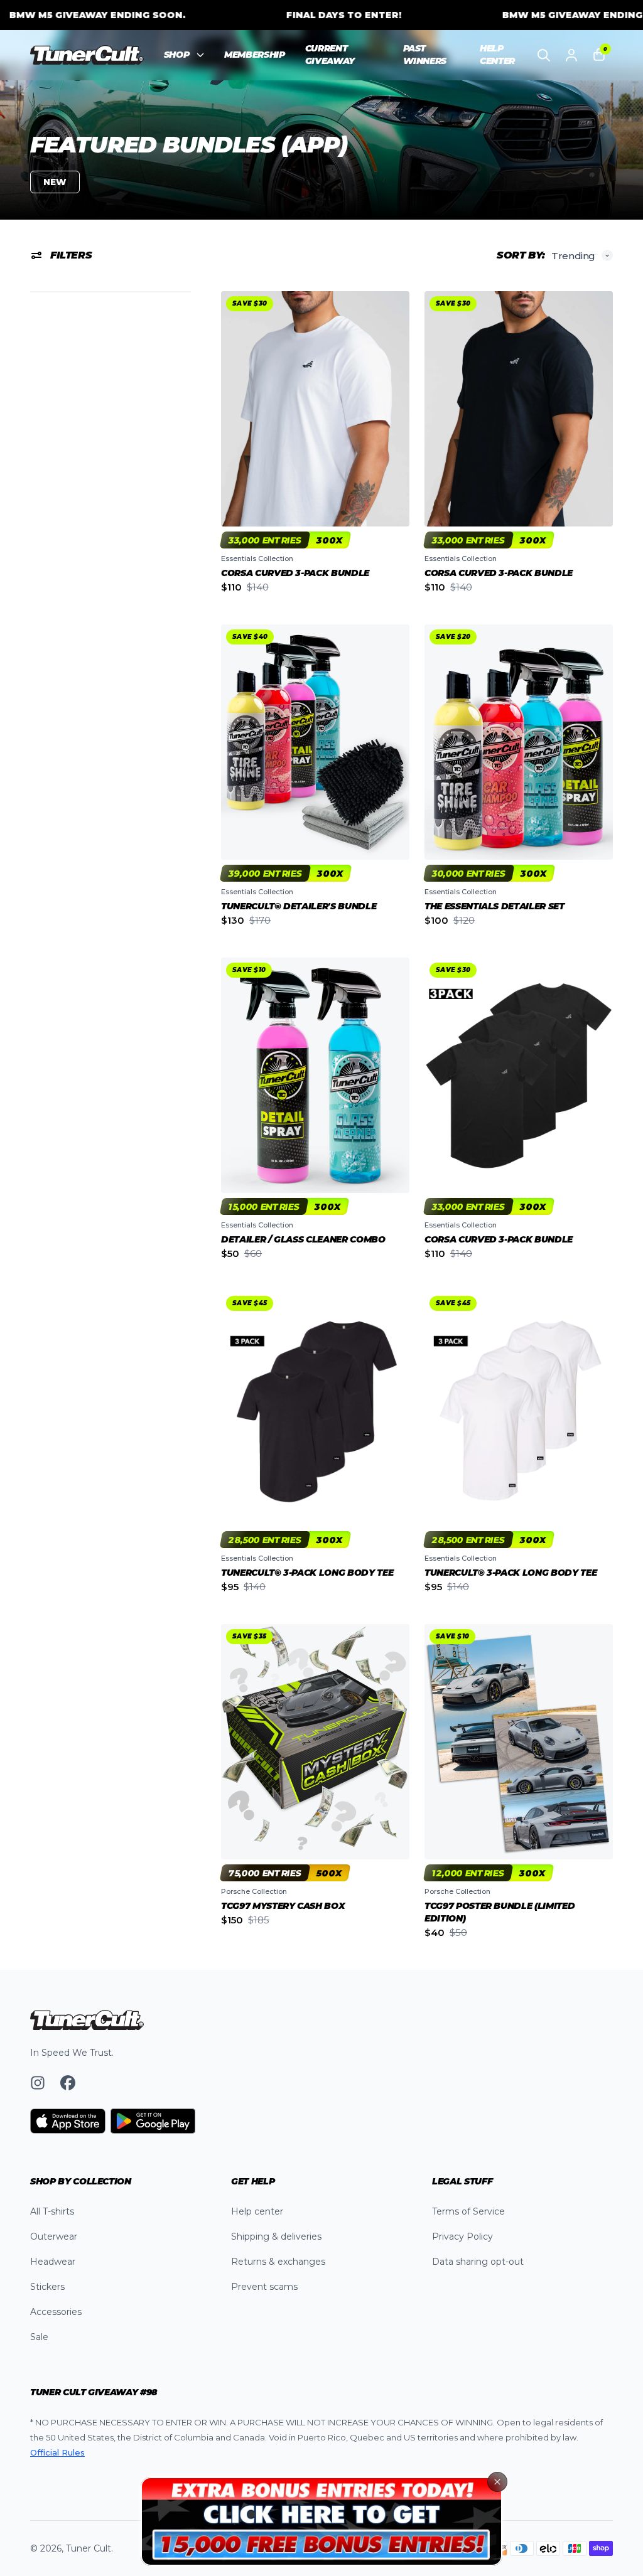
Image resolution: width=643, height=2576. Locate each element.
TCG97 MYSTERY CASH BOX (283, 1906)
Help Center (497, 55)
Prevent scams (264, 2287)
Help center (257, 2211)
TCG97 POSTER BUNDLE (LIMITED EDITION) (500, 1912)
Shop (177, 55)
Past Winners (425, 55)
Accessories (56, 2312)
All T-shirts (52, 2211)
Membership (255, 55)
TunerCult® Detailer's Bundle (299, 906)
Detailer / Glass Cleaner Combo (303, 1239)
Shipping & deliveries (276, 2237)
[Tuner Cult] (87, 55)
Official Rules (57, 2452)
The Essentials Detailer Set (494, 906)
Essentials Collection (257, 558)
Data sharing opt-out (478, 2262)
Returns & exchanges (278, 2262)
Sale (39, 2337)
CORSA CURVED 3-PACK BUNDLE (295, 573)
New (55, 182)
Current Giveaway (330, 55)
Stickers (47, 2287)
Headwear (53, 2262)
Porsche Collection (254, 1891)
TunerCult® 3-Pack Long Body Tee (307, 1573)
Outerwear (54, 2237)
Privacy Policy (462, 2237)
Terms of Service (468, 2211)
